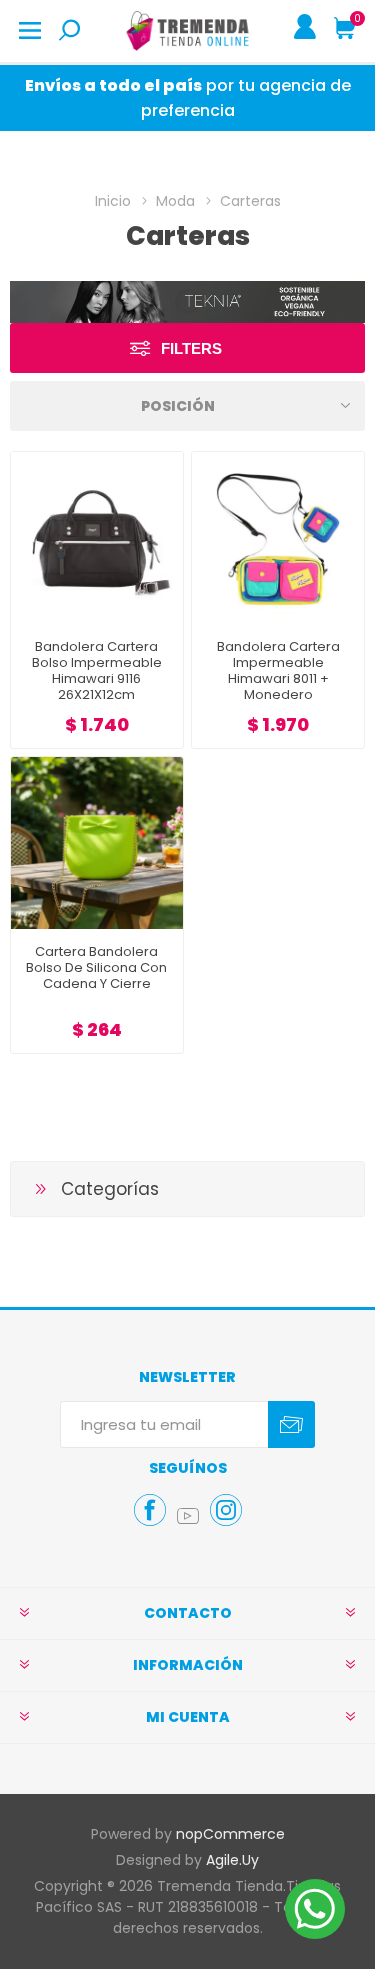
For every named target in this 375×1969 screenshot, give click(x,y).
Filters (191, 348)
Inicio (113, 201)
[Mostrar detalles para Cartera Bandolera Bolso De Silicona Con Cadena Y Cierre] (97, 843)
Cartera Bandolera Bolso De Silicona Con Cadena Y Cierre (96, 968)
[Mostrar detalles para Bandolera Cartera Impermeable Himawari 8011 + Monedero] (278, 538)
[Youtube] (188, 1516)
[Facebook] (150, 1510)
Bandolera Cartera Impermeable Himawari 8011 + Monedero (278, 671)
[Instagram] (226, 1510)
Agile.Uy (232, 1860)
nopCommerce (230, 1834)
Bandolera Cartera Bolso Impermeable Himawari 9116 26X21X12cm (97, 671)
